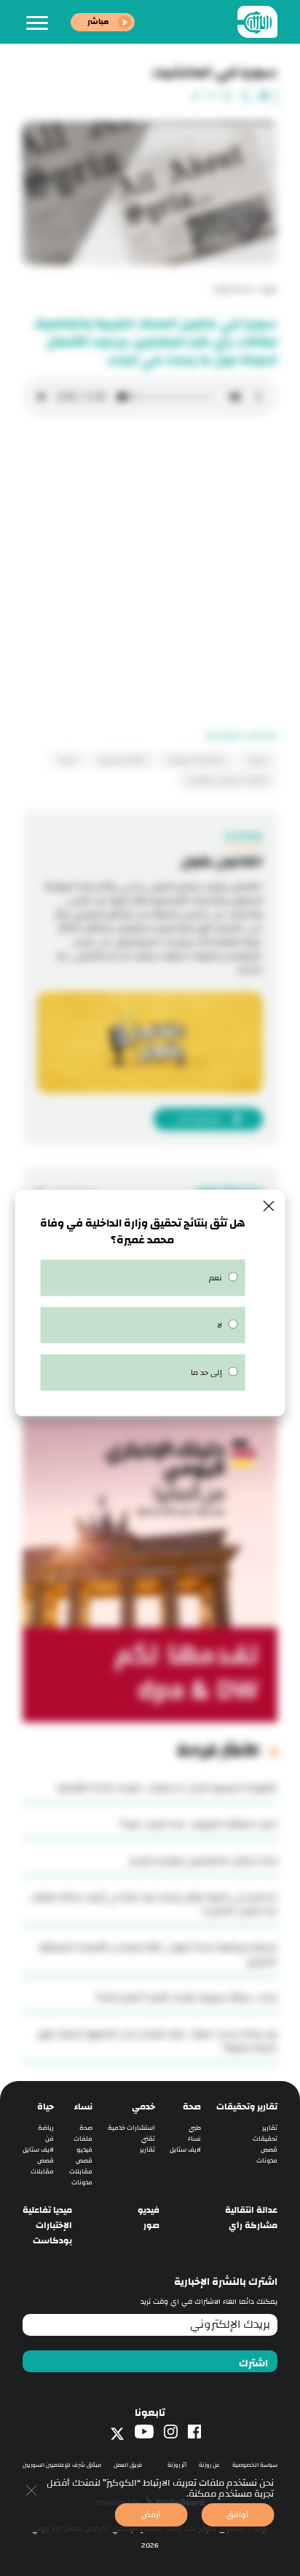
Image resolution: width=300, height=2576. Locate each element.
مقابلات (81, 2172)
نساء (194, 2139)
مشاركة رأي (253, 2226)
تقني (148, 2139)
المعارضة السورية (197, 760)
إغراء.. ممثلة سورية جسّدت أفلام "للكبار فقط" (186, 1997)
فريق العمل (128, 2465)
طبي (195, 2128)
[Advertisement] (150, 579)
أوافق (237, 2514)
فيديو (84, 2150)
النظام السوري (122, 760)
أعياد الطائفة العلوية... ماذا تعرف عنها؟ (199, 1824)
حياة (46, 2107)
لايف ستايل (185, 2150)
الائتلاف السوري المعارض (228, 780)
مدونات (267, 2161)
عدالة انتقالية (251, 2210)
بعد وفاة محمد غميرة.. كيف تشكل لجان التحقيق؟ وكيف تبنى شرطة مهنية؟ (157, 2041)
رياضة (46, 2128)
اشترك (253, 2363)
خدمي (143, 2107)
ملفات (83, 2139)
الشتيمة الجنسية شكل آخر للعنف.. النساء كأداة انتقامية (167, 1788)
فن (50, 2139)
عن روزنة (209, 2465)
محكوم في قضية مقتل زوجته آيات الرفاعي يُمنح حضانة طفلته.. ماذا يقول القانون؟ (153, 1904)
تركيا (67, 760)
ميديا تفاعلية (47, 2210)
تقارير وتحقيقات (247, 2107)
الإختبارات (54, 2226)
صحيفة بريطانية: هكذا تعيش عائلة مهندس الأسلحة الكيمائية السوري (158, 1954)
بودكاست (52, 2241)
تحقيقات (265, 2139)
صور (151, 2226)
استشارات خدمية (131, 2128)
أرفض (151, 2514)
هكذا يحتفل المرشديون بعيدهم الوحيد (203, 1860)
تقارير (270, 2128)
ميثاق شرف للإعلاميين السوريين (62, 2465)
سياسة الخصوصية (255, 2465)
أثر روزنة (177, 2465)
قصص (269, 2150)
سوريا (258, 760)
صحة (192, 2107)
